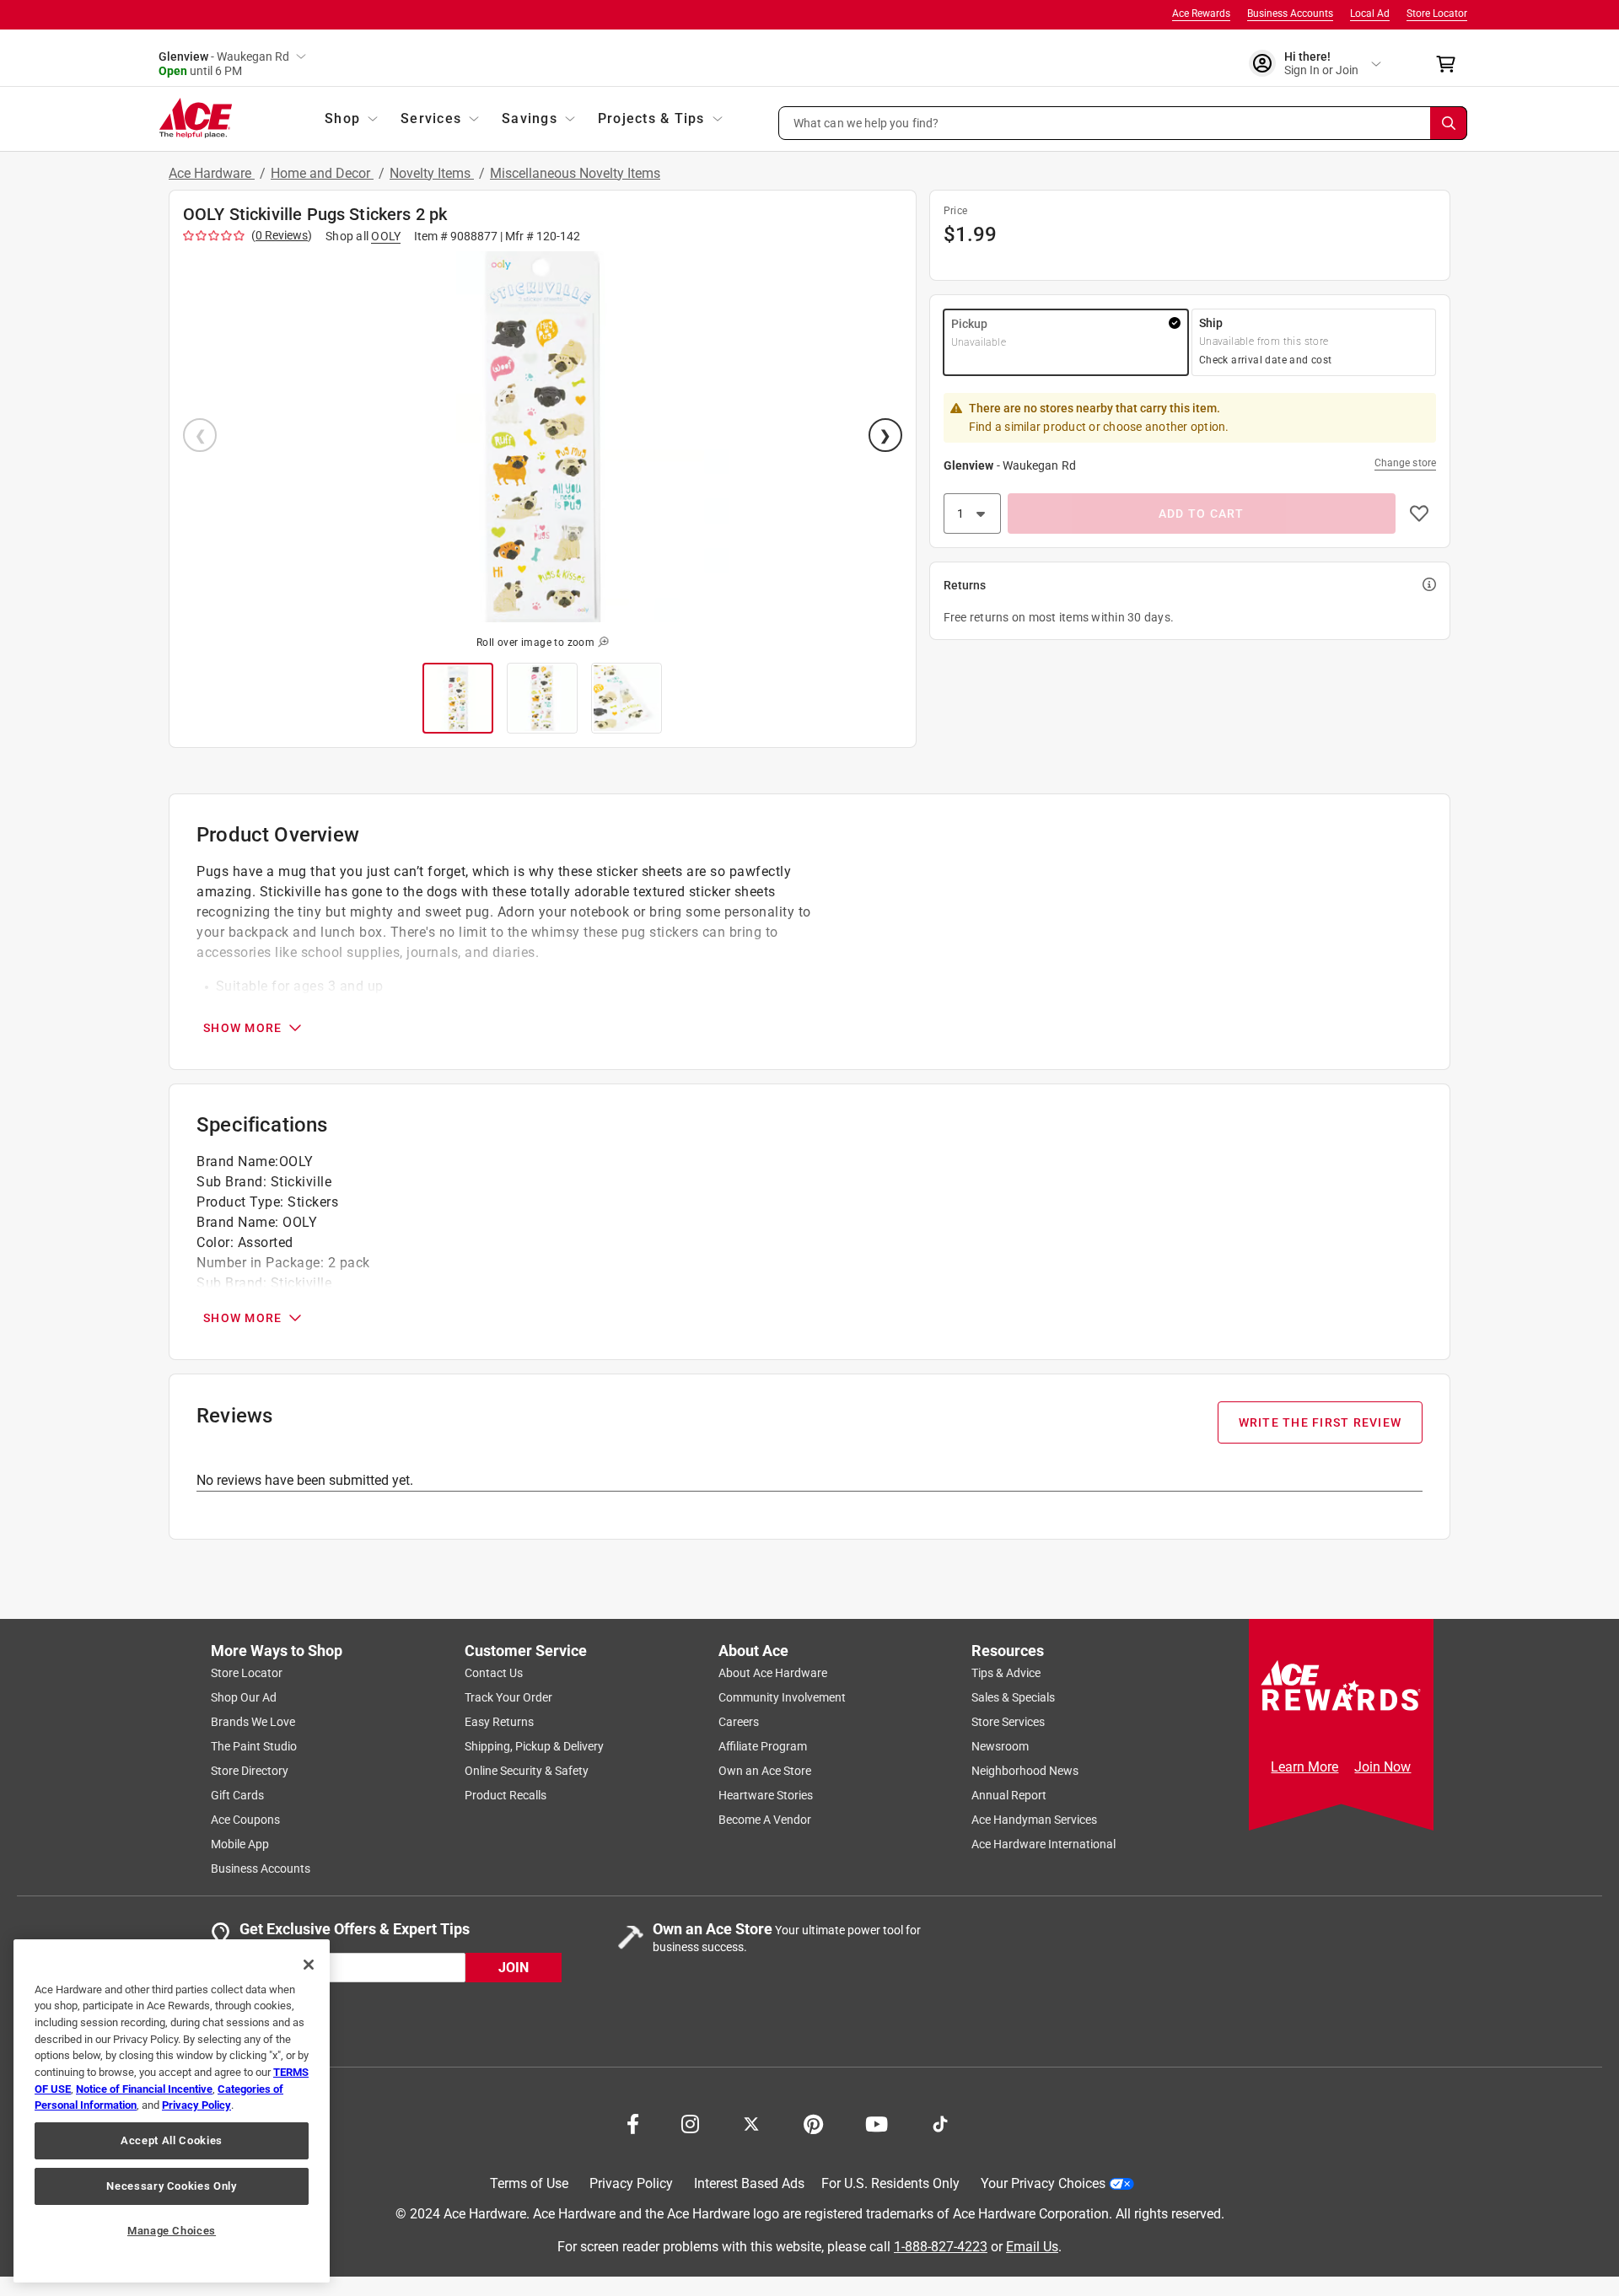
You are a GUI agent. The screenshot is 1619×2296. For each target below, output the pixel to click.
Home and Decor (322, 173)
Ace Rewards (1201, 13)
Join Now (1382, 1767)
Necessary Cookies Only (171, 2186)
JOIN (514, 1967)
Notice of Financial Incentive (144, 2089)
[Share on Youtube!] (877, 2122)
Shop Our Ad (244, 1697)
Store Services (1008, 1722)
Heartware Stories (766, 1795)
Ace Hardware (212, 173)
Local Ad (1370, 13)
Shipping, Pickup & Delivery (534, 1746)
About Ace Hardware (773, 1673)
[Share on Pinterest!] (813, 2122)
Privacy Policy (631, 2183)
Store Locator (1437, 13)
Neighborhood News (1025, 1771)
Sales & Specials (1013, 1697)
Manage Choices (172, 2231)
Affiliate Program (763, 1746)
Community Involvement (782, 1697)
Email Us (1032, 2246)
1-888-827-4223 (941, 2246)
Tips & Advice (1006, 1673)
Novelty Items (432, 173)
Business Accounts (1290, 13)
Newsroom (1000, 1746)
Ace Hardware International (1043, 1844)
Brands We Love (253, 1722)
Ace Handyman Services (1034, 1820)
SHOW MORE (242, 1028)
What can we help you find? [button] (866, 122)
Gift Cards (237, 1795)
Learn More (1304, 1767)
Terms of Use (529, 2183)
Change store (1405, 463)
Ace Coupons (245, 1820)
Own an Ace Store (765, 1771)
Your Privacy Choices (1043, 2183)
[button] (1123, 123)
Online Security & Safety (527, 1771)
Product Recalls (506, 1795)
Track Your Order (508, 1697)
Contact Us (494, 1673)
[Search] (1449, 123)
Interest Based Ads (749, 2183)
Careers (739, 1722)
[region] (172, 2111)
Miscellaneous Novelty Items (575, 173)
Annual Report (1009, 1795)
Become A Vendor (765, 1820)
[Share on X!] (751, 2122)
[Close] (309, 1965)
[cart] (1451, 64)
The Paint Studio (254, 1746)
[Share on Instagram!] (690, 2122)
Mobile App (240, 1844)
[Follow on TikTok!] (940, 2122)
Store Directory (250, 1771)
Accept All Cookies (172, 2140)
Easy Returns (499, 1722)
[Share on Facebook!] (633, 2122)
